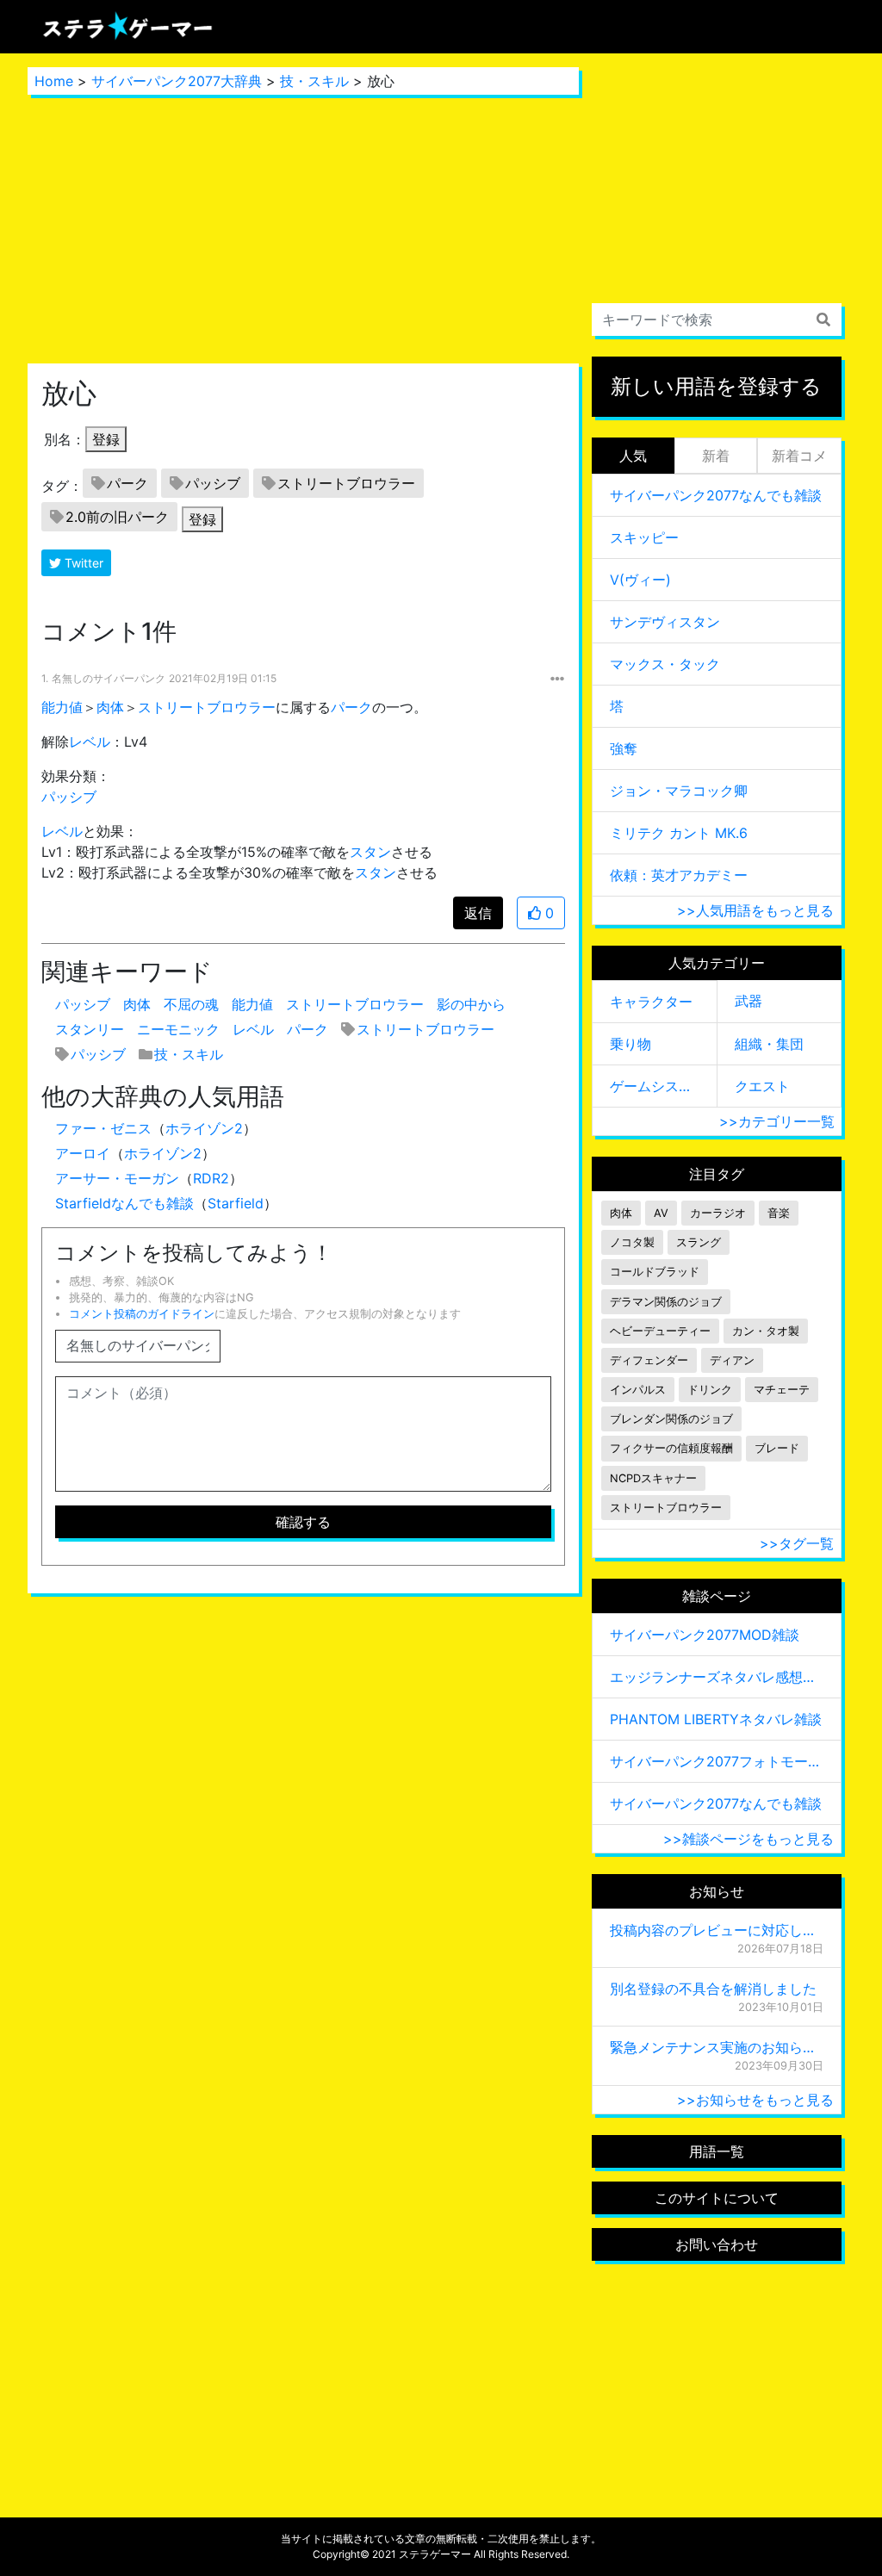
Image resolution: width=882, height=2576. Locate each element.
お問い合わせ (717, 2244)
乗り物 (630, 1044)
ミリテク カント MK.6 (679, 833)
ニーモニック (178, 1029)
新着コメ (799, 456)
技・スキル (314, 81)
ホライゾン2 (204, 1128)
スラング (699, 1242)
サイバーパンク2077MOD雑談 (705, 1635)
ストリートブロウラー (346, 483)
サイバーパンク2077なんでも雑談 (716, 495)
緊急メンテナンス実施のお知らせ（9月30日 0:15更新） (717, 2047)
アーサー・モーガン (117, 1178)
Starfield (236, 1203)
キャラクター (651, 1002)
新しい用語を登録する (716, 386)
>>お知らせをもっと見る (755, 2100)
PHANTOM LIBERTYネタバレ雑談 (716, 1719)
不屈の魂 (191, 1004)
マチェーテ (782, 1390)
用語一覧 (717, 2151)
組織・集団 (769, 1044)
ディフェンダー (649, 1360)
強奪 (624, 748)
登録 (106, 439)
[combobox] (717, 320)
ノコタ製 (632, 1242)
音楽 (779, 1213)
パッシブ (213, 483)
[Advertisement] (303, 229)
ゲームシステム (655, 1086)
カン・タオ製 (766, 1331)
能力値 (62, 707)
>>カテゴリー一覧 (777, 1121)
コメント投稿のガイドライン (142, 1314)
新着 (716, 456)
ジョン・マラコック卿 (679, 791)
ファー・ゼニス (103, 1128)
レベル (90, 742)
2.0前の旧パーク (117, 517)
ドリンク (710, 1390)
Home (54, 81)
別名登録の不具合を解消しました (713, 1989)
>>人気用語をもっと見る (755, 910)
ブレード (777, 1448)
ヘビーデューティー (660, 1331)
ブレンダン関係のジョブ (671, 1419)
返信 (478, 913)
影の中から (471, 1004)
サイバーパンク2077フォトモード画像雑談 (717, 1761)
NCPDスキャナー (653, 1478)
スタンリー (90, 1029)
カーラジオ (718, 1213)
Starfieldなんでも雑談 (124, 1203)
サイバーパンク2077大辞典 (177, 81)
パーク (127, 483)
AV (661, 1213)
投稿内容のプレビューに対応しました (717, 1930)
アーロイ (83, 1153)
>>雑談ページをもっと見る (748, 1839)
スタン (370, 852)
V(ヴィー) (640, 580)
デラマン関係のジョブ (666, 1302)
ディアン (732, 1360)
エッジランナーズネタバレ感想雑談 (717, 1677)
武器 (748, 1001)
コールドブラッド (655, 1272)
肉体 (110, 707)
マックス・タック (665, 664)
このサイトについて (717, 2198)
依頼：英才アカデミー (679, 875)
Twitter (82, 563)
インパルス (638, 1390)
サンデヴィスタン (665, 622)
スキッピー (644, 537)
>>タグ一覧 (797, 1543)
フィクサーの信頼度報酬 (671, 1448)
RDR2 (211, 1178)
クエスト (762, 1086)
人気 (633, 456)
